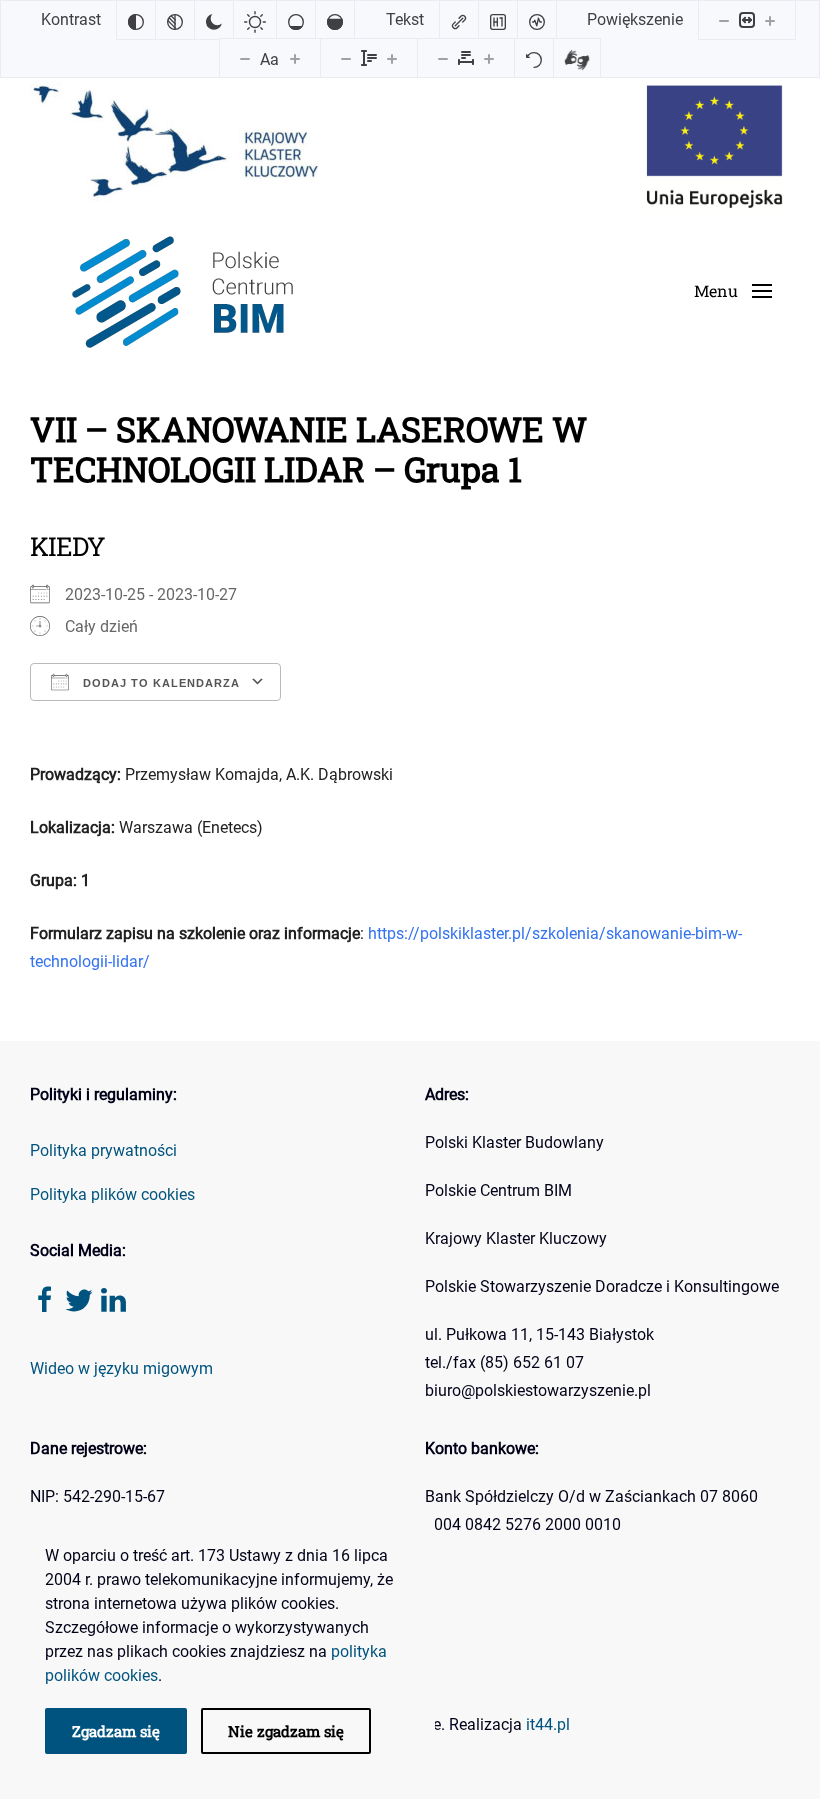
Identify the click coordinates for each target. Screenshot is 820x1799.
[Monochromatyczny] (175, 20)
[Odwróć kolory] (136, 20)
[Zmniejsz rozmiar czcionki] (245, 58)
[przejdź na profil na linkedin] (113, 1298)
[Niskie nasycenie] (296, 20)
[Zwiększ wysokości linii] (392, 58)
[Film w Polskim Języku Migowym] (577, 58)
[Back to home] (179, 291)
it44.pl (548, 1724)
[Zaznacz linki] (459, 20)
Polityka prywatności (103, 1150)
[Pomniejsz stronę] (724, 20)
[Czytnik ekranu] (537, 20)
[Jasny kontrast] (255, 20)
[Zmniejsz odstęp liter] (443, 58)
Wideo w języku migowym (121, 1368)
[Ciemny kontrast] (214, 20)
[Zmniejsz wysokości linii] (346, 58)
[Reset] (534, 58)
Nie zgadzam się (286, 1731)
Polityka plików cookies (112, 1194)
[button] (733, 291)
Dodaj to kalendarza (159, 683)
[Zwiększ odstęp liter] (489, 58)
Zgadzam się (116, 1731)
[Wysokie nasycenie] (335, 20)
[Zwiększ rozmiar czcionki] (295, 58)
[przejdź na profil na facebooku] (45, 1298)
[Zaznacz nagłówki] (498, 20)
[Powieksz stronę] (770, 20)
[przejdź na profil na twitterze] (79, 1298)
